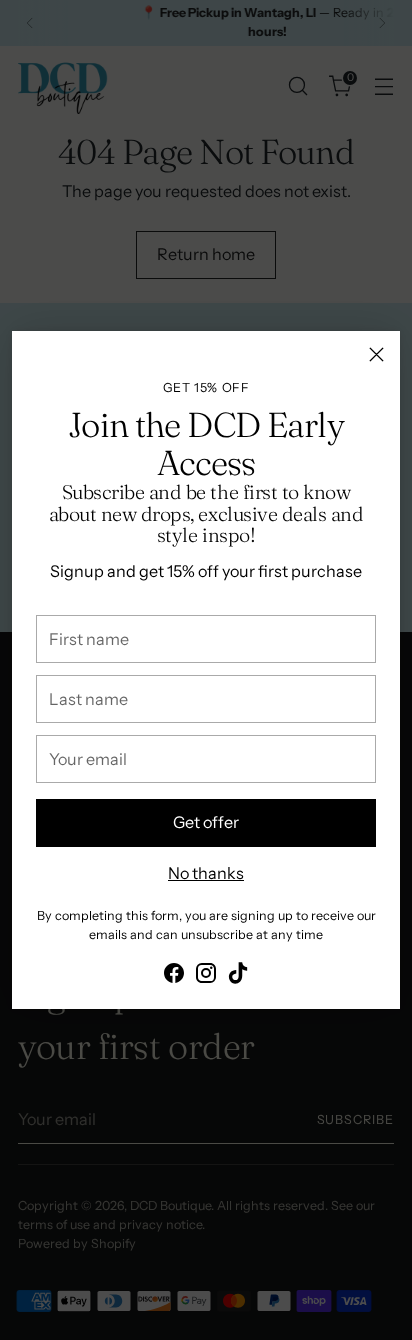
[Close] (376, 354)
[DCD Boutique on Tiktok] (238, 976)
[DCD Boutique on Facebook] (174, 976)
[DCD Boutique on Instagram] (206, 976)
